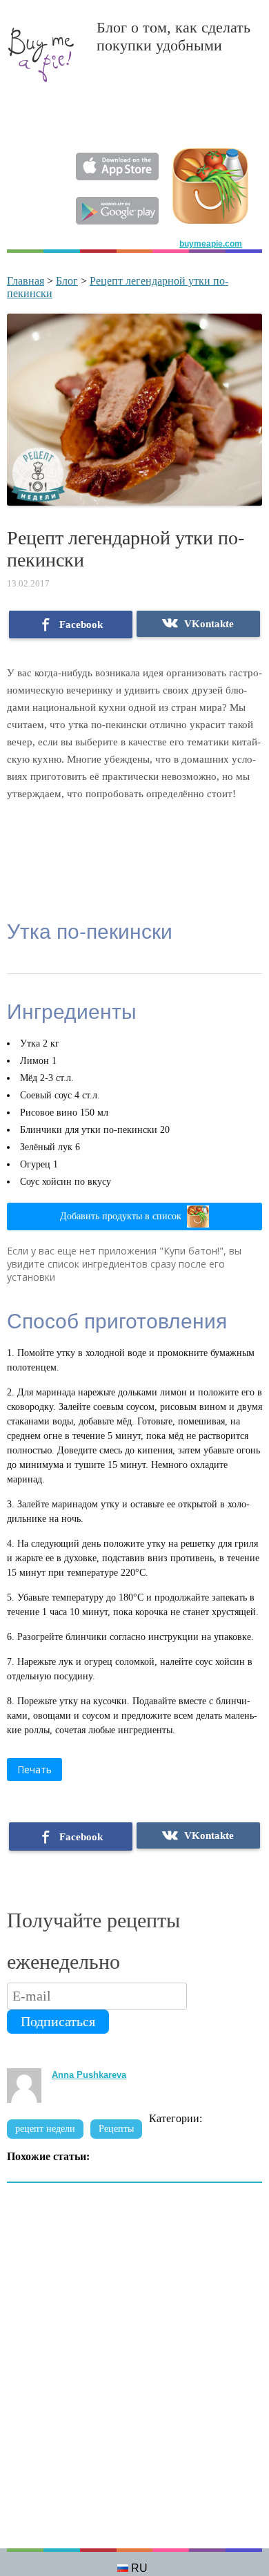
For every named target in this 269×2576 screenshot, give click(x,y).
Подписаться (58, 2021)
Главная (26, 281)
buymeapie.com (211, 244)
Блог (67, 281)
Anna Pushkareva (89, 2075)
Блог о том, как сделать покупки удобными (173, 36)
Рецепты (116, 2129)
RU (139, 2568)
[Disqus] (134, 2373)
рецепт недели (45, 2129)
